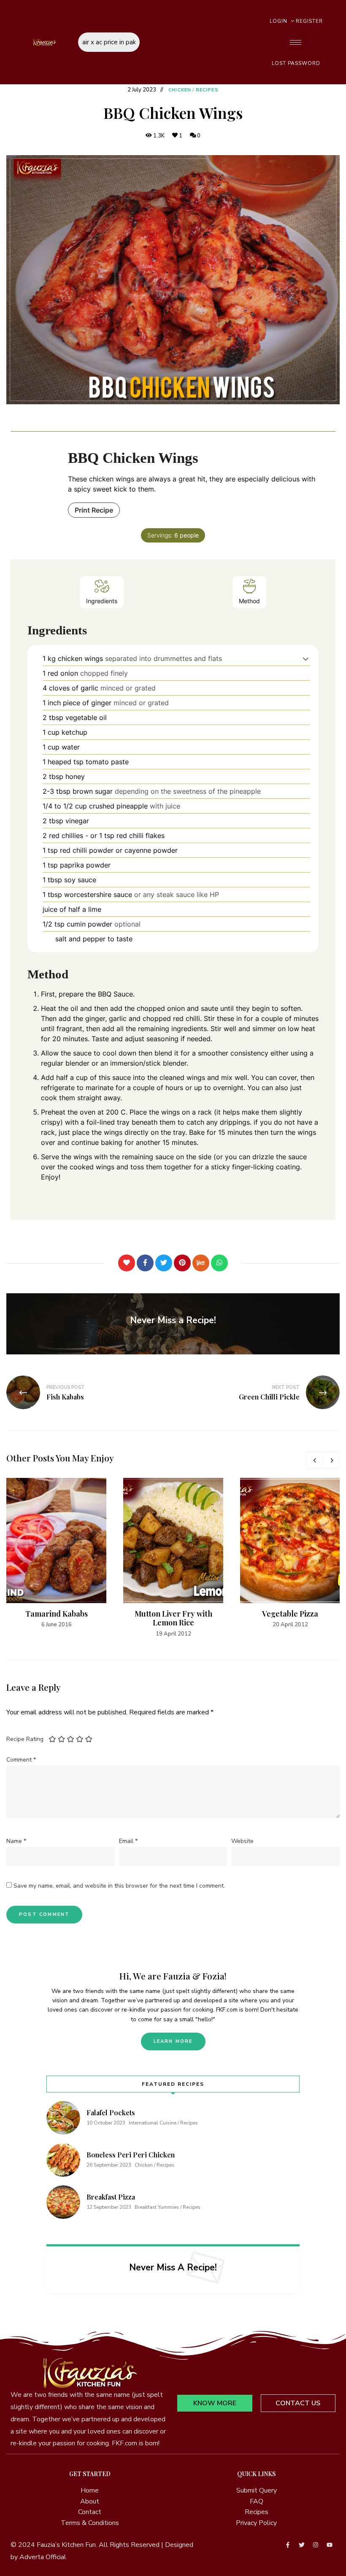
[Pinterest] (182, 1263)
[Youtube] (330, 2545)
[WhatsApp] (219, 1263)
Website (242, 1841)
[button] (306, 658)
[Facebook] (145, 1263)
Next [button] (331, 1460)
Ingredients (102, 601)
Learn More (173, 2041)
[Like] (127, 1263)
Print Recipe (94, 510)
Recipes (207, 90)
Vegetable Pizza (290, 1614)
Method (249, 601)
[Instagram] (316, 2545)
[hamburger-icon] (296, 42)
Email (128, 1841)
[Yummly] (201, 1263)
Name (16, 1841)
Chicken (180, 90)
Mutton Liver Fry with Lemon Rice (173, 1618)
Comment (21, 1760)
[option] (56, 1554)
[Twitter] (164, 1263)
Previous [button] (314, 1460)
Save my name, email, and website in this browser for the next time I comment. (119, 1886)
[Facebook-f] (288, 2545)
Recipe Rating (25, 1739)
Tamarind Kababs (57, 1614)
